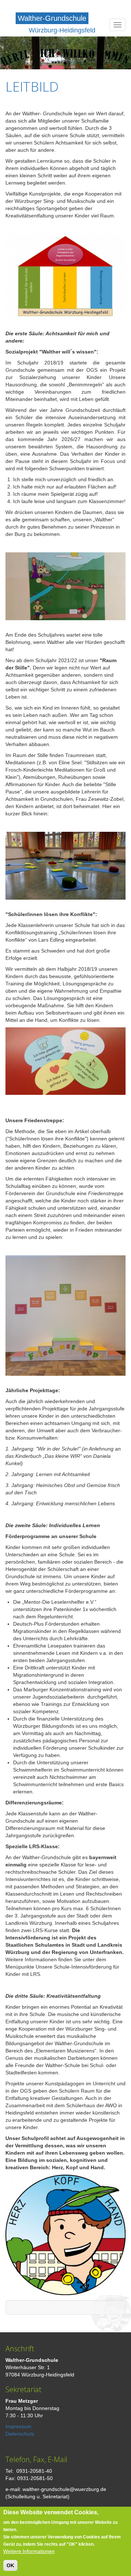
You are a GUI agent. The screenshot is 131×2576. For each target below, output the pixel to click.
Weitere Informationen (29, 2551)
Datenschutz (20, 2434)
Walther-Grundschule (52, 18)
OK (10, 2565)
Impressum (18, 2426)
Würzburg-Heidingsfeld (62, 30)
